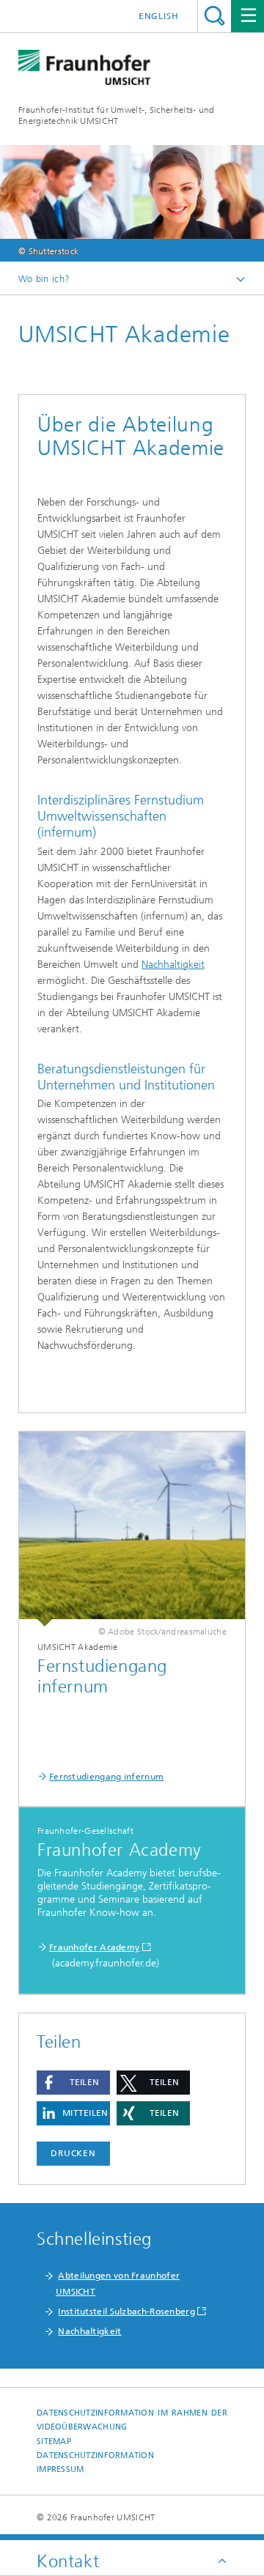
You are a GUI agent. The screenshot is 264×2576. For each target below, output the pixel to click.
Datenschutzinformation (95, 2455)
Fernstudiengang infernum (106, 1777)
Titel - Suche (214, 16)
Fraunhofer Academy (94, 1947)
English (159, 16)
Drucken (73, 2153)
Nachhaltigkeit (173, 965)
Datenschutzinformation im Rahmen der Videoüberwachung (132, 2420)
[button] (73, 2083)
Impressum (60, 2469)
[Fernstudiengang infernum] (132, 1529)
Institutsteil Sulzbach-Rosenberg (126, 2312)
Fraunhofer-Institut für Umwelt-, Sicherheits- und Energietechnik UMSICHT (117, 115)
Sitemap (54, 2442)
